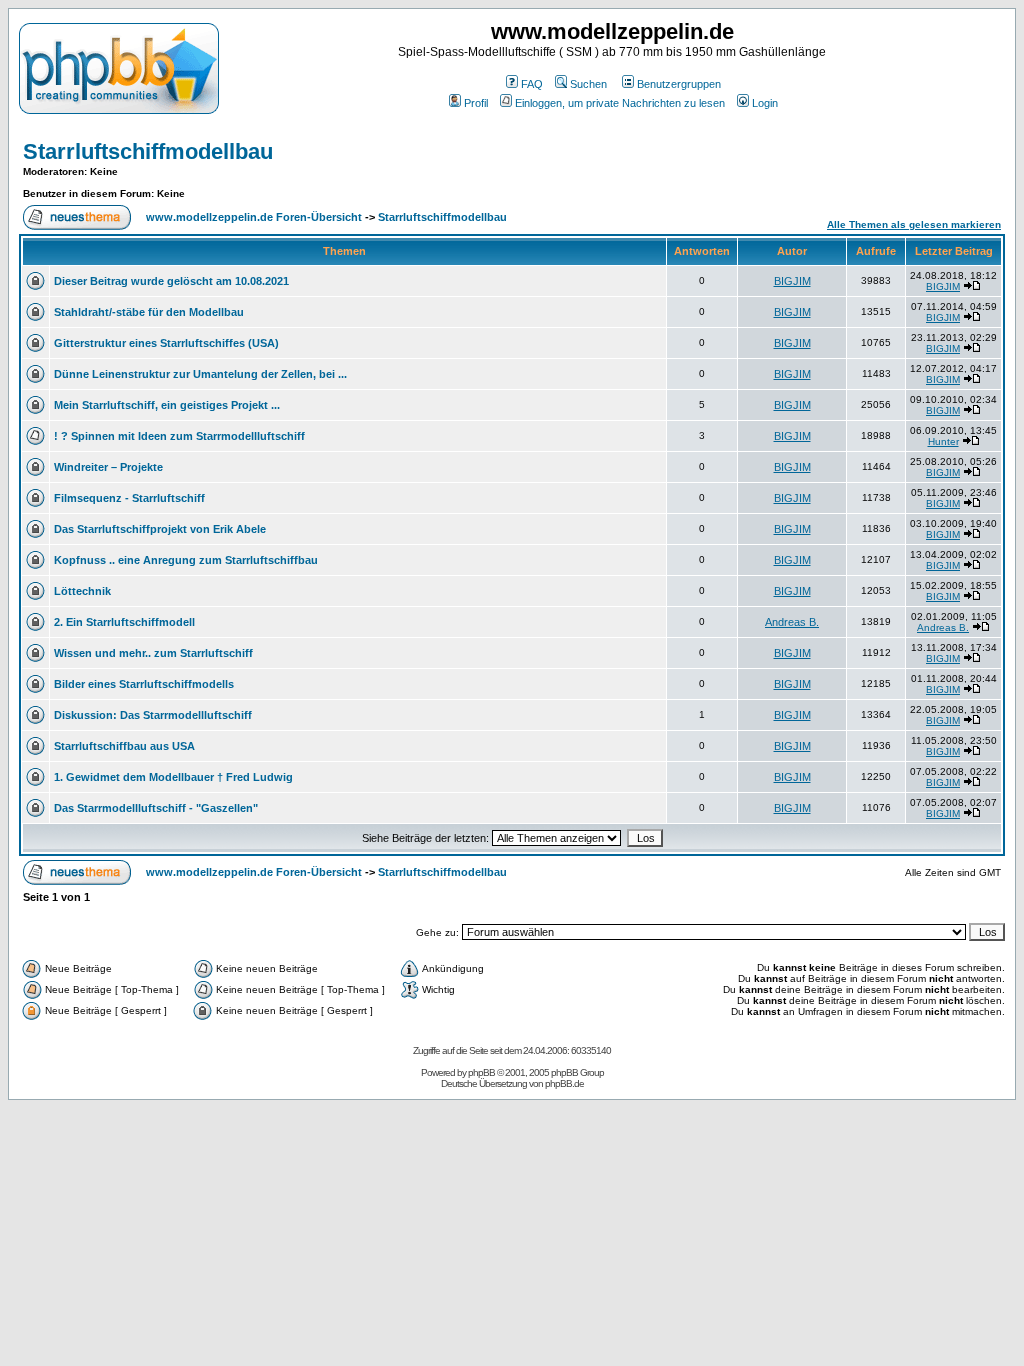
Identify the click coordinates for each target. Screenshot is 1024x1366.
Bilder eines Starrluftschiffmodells (144, 684)
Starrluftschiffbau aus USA (124, 746)
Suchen (588, 84)
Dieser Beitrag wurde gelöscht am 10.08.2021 (171, 281)
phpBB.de (564, 1083)
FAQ (532, 84)
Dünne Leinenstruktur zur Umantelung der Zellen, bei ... (200, 374)
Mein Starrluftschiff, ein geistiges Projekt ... (167, 405)
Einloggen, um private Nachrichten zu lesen (620, 103)
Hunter (943, 441)
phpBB (481, 1072)
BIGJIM (792, 281)
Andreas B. (792, 622)
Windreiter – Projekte (108, 467)
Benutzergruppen (679, 84)
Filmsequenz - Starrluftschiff (129, 498)
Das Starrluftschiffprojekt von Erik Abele (160, 529)
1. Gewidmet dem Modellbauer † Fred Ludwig (173, 777)
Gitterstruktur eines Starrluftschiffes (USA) (166, 343)
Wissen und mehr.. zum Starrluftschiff (153, 653)
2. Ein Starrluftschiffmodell (124, 622)
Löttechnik (82, 591)
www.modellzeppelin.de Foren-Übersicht (254, 217)
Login (765, 103)
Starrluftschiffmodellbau (148, 151)
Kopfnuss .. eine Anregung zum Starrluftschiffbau (186, 560)
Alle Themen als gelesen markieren (914, 224)
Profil (476, 103)
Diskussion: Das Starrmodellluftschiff (153, 715)
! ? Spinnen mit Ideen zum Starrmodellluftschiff (179, 436)
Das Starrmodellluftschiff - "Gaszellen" (156, 808)
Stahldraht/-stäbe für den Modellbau (149, 312)
